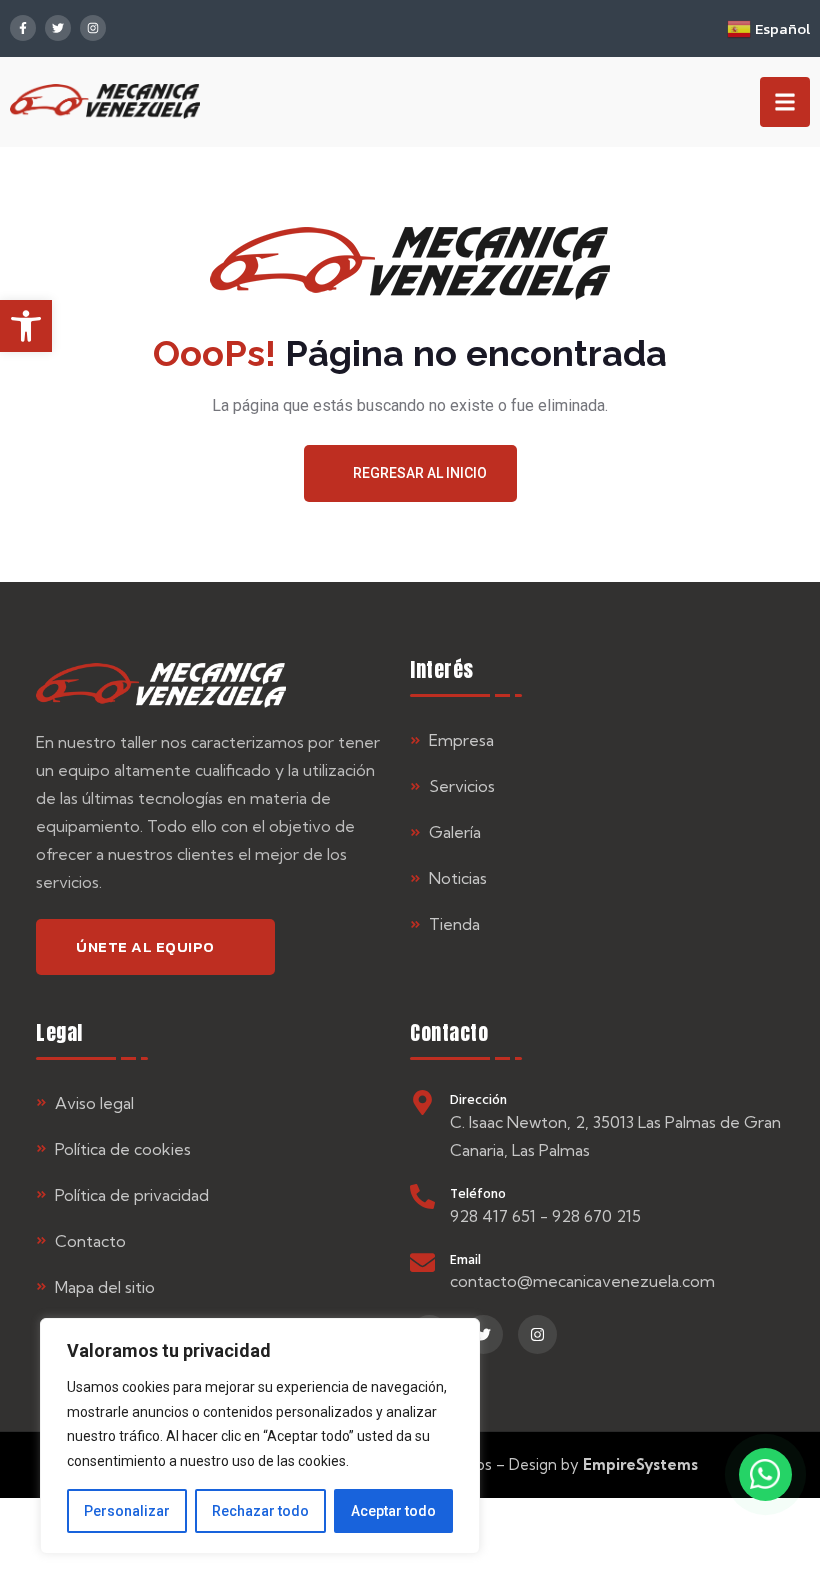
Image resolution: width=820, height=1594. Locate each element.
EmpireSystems (640, 1464)
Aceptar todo (393, 1511)
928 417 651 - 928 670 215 (545, 1216)
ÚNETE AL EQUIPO (145, 946)
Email (465, 1258)
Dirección (478, 1098)
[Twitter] (58, 28)
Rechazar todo (260, 1511)
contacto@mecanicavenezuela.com (582, 1281)
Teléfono (478, 1192)
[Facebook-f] (23, 28)
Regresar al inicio (420, 473)
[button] (26, 326)
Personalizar (127, 1511)
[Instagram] (93, 28)
